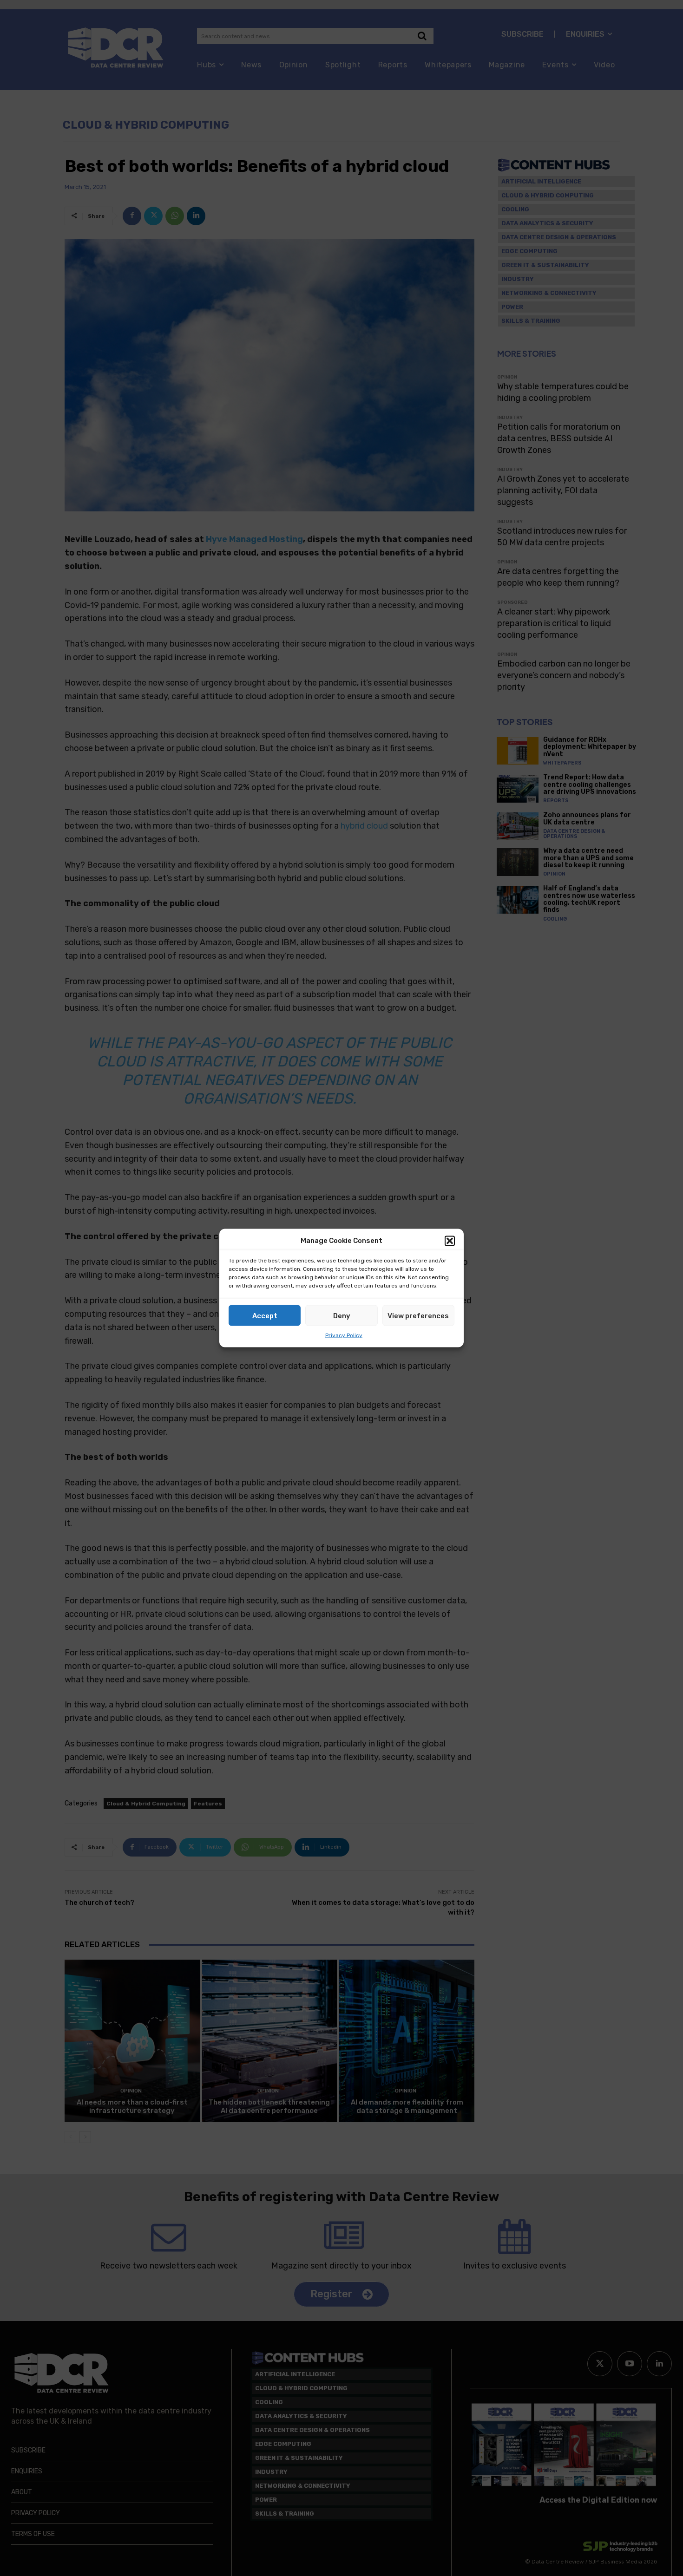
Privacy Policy (344, 1335)
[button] (450, 1241)
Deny (342, 1315)
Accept (265, 1315)
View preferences (418, 1315)
